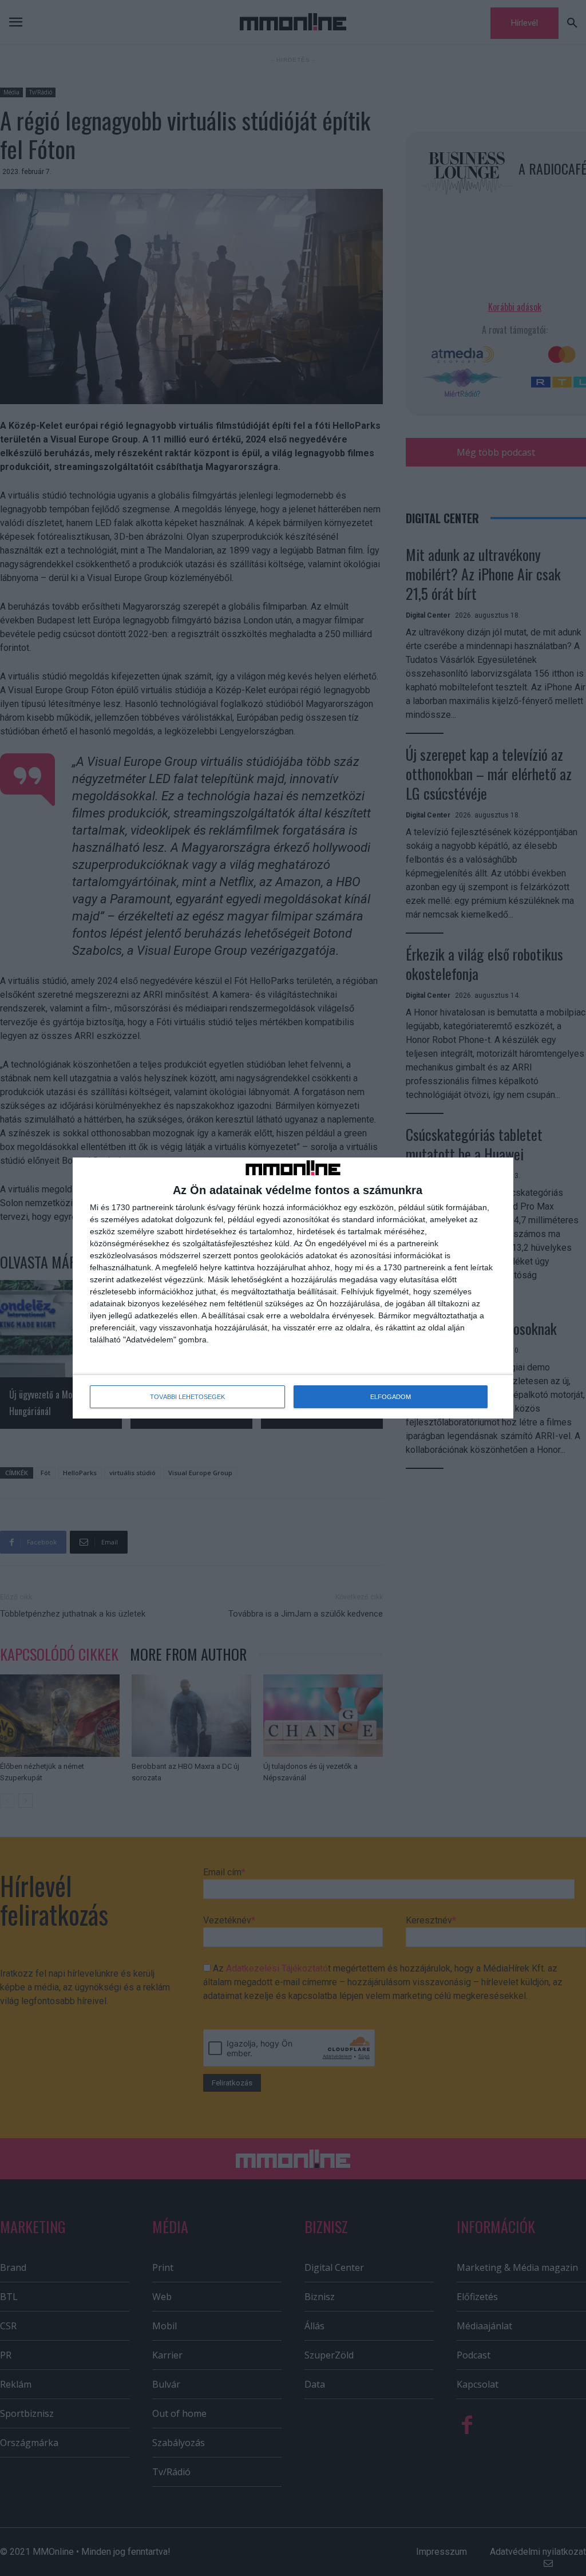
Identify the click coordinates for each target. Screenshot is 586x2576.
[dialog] (293, 1288)
